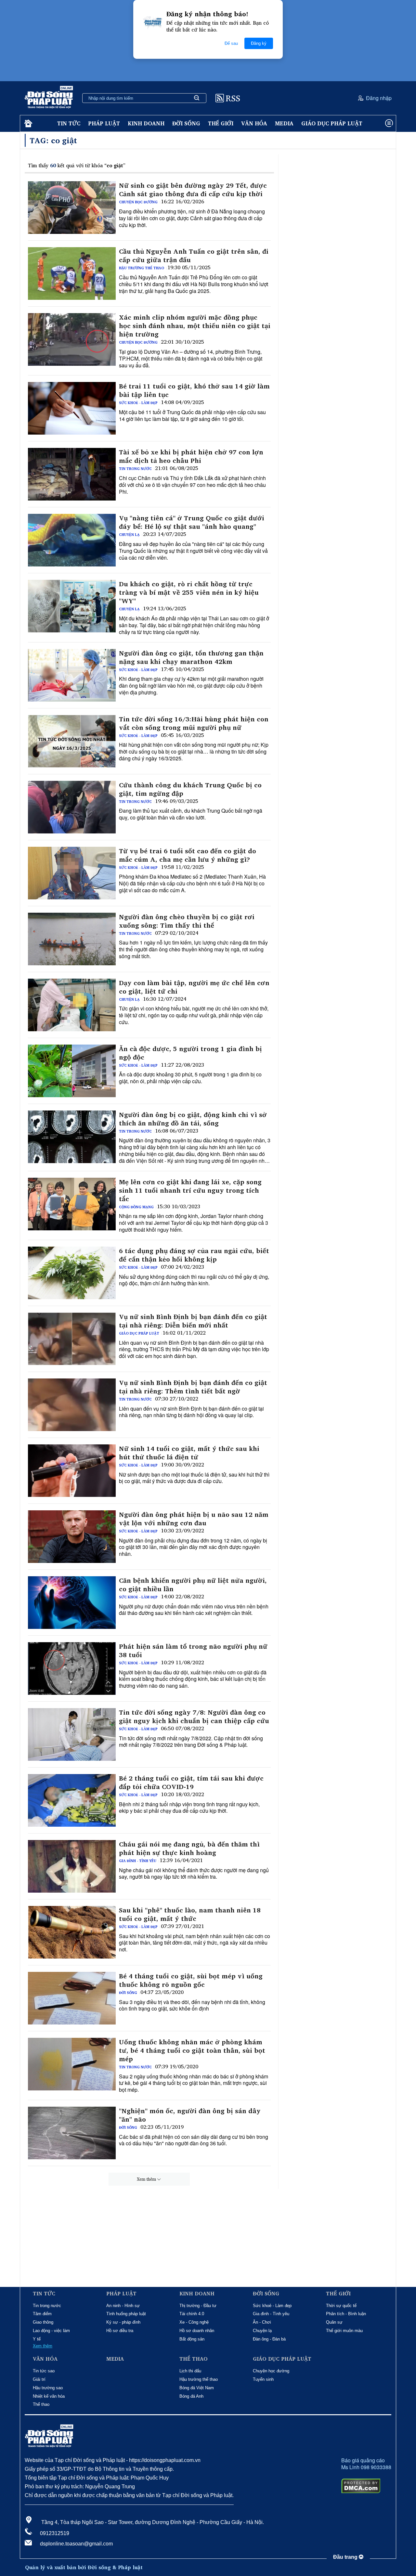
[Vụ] (72, 540)
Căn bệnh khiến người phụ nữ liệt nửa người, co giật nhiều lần (193, 1585)
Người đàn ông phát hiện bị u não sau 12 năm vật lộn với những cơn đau (194, 1519)
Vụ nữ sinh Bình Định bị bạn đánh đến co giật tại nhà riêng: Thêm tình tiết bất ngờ (193, 1387)
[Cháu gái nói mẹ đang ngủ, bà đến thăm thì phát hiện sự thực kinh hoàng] (72, 1866)
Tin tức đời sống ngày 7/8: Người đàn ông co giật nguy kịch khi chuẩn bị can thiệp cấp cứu (194, 1717)
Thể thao (41, 2404)
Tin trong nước (135, 469)
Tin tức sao (44, 2371)
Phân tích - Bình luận (346, 2314)
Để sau (231, 43)
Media (284, 123)
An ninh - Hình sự (123, 2306)
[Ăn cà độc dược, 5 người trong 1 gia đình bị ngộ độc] (72, 1071)
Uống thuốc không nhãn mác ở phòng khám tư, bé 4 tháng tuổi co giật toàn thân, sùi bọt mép (192, 2050)
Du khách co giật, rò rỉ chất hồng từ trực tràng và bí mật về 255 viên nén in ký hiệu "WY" (189, 592)
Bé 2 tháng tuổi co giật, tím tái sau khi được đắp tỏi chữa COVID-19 (191, 1783)
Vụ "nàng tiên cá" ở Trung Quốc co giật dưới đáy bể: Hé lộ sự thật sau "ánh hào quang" (192, 522)
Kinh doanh (146, 123)
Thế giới (221, 123)
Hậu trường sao (48, 2388)
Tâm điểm (42, 2314)
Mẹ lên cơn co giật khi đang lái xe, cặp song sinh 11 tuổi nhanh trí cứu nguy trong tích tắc (190, 1190)
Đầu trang (346, 2557)
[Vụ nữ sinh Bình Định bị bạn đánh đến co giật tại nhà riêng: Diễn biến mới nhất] (72, 1339)
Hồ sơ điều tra (120, 2331)
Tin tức (69, 123)
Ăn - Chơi (262, 2322)
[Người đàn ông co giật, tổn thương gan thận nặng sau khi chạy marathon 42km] (72, 675)
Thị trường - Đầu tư (198, 2306)
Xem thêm (146, 2179)
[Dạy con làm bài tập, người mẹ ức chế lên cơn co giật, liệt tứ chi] (72, 1005)
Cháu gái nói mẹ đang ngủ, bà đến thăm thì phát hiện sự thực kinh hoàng (189, 1848)
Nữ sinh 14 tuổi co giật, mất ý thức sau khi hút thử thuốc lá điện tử (189, 1453)
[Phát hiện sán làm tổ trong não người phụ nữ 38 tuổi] (72, 1669)
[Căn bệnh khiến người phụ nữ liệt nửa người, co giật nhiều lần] (72, 1603)
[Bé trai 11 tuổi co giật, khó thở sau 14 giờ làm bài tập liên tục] (72, 408)
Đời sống (186, 123)
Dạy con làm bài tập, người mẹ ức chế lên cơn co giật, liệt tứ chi (194, 987)
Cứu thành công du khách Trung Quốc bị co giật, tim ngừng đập (190, 789)
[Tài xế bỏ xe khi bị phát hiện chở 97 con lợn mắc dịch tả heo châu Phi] (72, 474)
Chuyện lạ (129, 535)
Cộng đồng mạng (136, 1207)
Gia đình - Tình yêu (138, 1861)
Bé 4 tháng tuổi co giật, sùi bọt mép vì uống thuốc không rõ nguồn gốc (191, 1980)
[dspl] (27, 124)
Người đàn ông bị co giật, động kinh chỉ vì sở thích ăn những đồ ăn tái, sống (193, 1119)
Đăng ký (259, 43)
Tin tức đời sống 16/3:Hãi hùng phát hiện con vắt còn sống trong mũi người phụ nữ (194, 723)
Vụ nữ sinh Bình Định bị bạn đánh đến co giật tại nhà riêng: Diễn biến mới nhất (193, 1321)
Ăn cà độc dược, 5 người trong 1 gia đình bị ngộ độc (190, 1053)
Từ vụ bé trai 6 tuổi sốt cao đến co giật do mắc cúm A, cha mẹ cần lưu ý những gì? (188, 855)
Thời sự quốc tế (341, 2306)
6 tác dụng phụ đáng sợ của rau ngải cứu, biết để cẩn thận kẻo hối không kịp (194, 1255)
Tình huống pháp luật (126, 2314)
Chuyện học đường (138, 202)
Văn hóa (254, 123)
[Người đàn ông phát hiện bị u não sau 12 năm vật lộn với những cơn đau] (72, 1537)
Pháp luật (104, 123)
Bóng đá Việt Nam (197, 2388)
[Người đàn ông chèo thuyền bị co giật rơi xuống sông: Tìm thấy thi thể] (72, 939)
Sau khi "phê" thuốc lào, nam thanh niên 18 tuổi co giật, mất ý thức (190, 1914)
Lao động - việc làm (51, 2331)
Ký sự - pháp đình (123, 2322)
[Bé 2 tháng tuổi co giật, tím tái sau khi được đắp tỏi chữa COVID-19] (72, 1800)
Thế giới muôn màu (344, 2331)
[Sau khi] (72, 1932)
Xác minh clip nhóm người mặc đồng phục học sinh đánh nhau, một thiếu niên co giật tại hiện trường (195, 326)
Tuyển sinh (263, 2379)
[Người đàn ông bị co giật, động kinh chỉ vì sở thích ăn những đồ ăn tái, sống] (72, 1137)
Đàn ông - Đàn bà (269, 2339)
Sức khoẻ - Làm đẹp (138, 403)
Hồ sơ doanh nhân (197, 2331)
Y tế (37, 2339)
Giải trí (39, 2379)
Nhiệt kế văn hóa (49, 2396)
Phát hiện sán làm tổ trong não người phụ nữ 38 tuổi (193, 1651)
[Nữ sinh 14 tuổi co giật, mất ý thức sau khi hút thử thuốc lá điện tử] (72, 1471)
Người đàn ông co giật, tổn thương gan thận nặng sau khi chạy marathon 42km (191, 657)
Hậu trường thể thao (142, 268)
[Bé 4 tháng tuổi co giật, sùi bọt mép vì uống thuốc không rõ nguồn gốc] (72, 1998)
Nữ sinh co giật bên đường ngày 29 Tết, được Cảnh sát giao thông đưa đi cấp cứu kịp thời (193, 190)
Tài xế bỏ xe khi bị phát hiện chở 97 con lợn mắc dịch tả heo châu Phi (191, 456)
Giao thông (43, 2322)
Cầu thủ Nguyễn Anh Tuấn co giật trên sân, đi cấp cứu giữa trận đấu (194, 256)
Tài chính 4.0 (192, 2314)
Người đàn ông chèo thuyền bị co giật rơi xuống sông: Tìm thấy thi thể (187, 921)
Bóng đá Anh (191, 2396)
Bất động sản (192, 2339)
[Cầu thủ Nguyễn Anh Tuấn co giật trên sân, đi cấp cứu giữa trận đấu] (72, 273)
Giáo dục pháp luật (332, 123)
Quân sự (334, 2322)
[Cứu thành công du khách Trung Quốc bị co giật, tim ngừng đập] (72, 807)
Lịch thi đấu (190, 2371)
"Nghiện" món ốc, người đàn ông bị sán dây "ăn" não (190, 2115)
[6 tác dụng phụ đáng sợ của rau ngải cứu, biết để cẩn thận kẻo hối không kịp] (72, 1273)
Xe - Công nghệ (194, 2322)
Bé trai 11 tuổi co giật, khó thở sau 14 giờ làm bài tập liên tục (194, 390)
